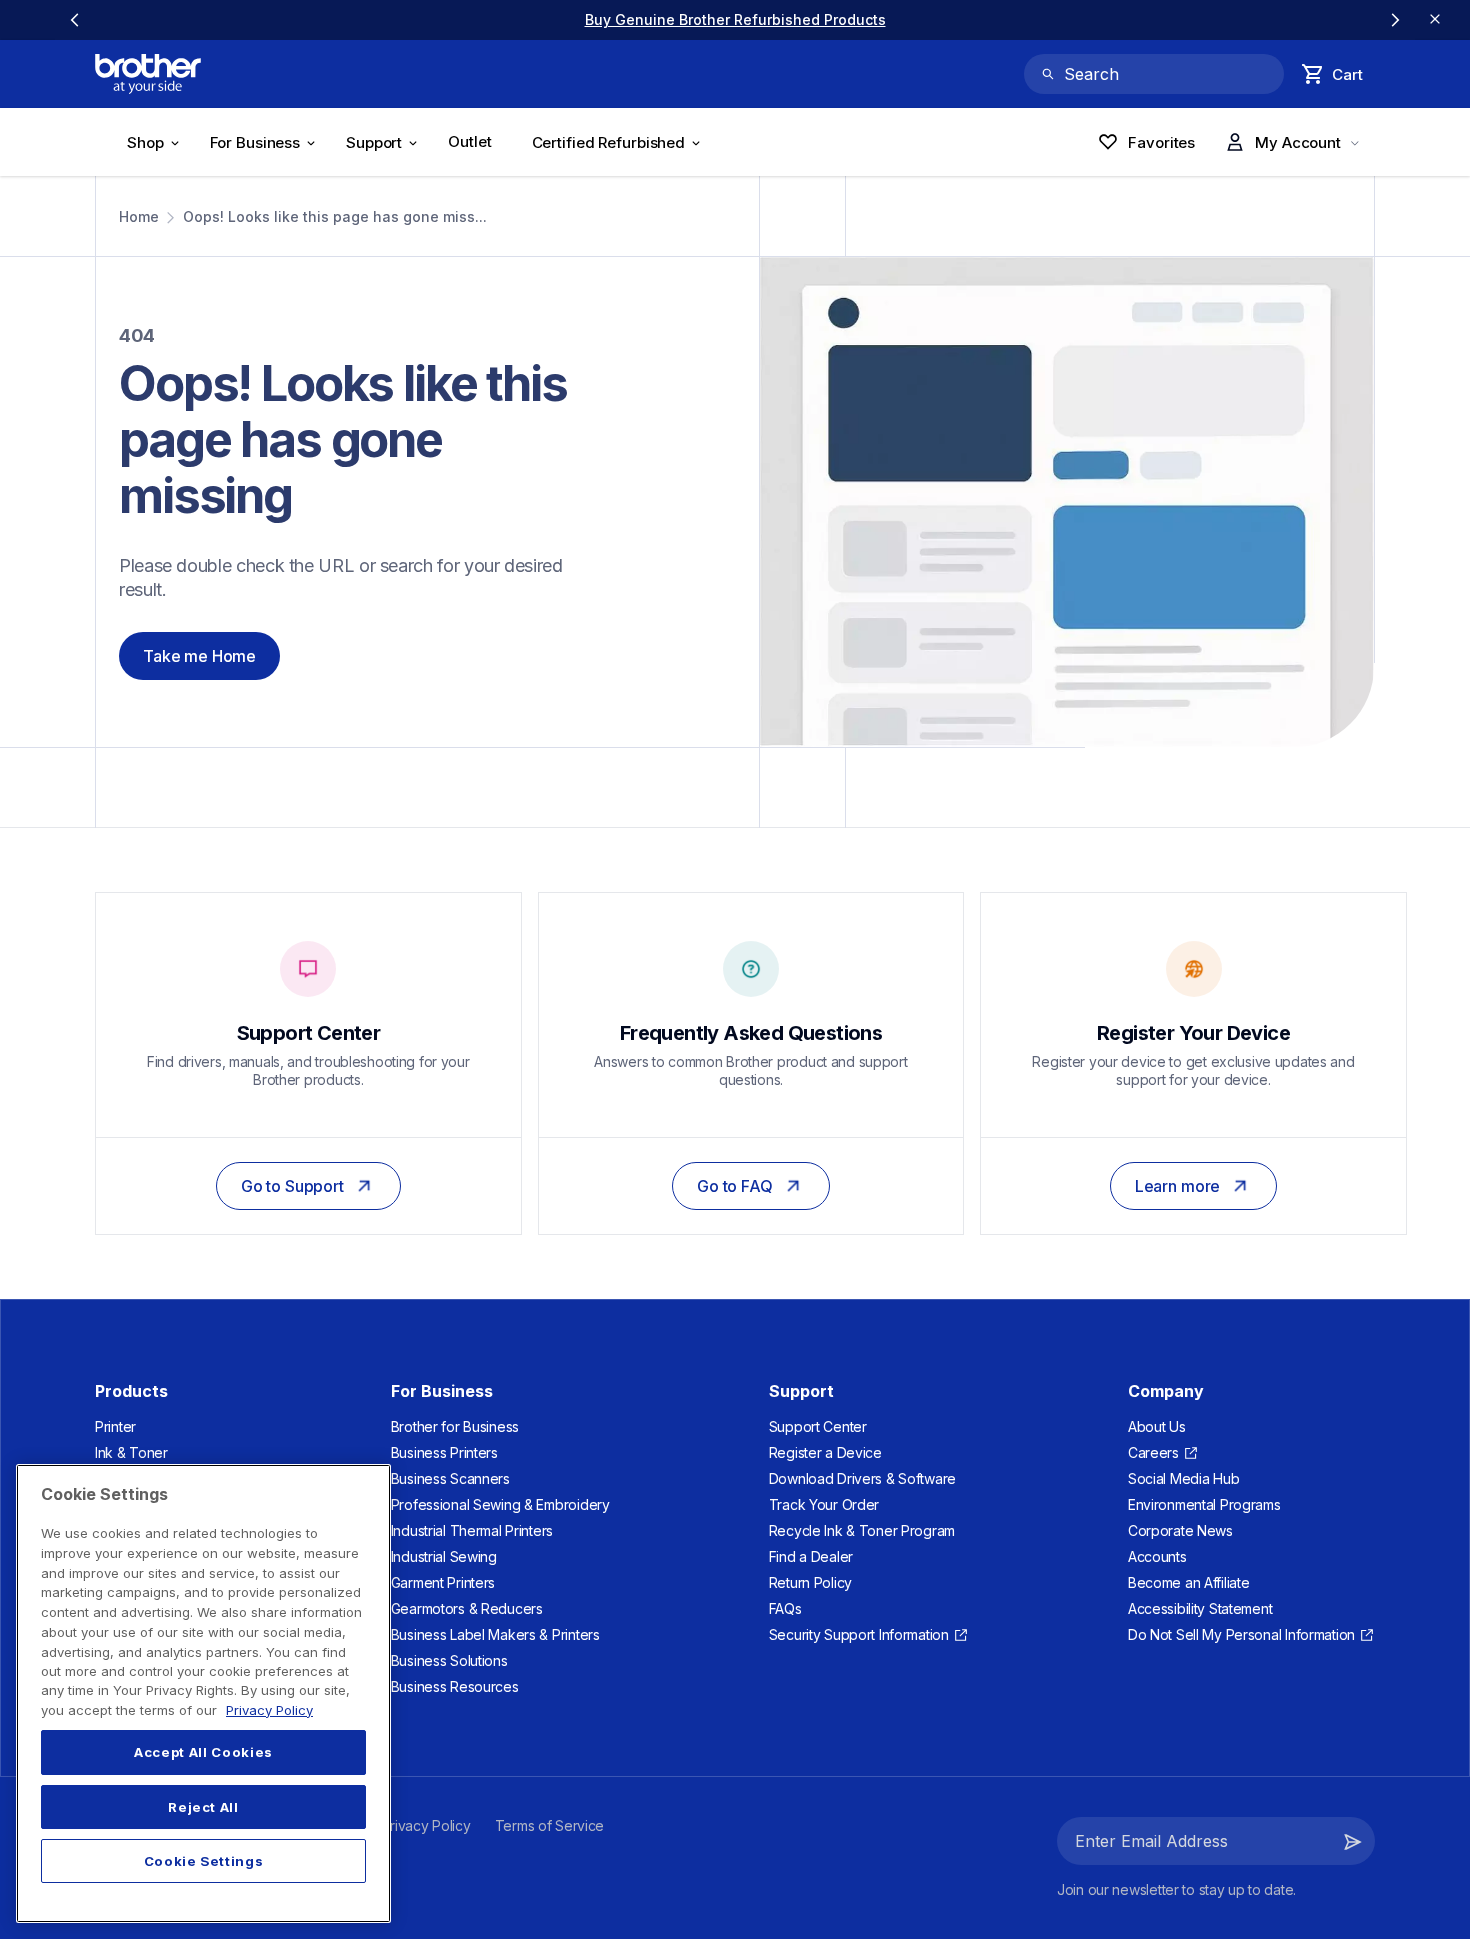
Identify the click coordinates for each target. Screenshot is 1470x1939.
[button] (1353, 1841)
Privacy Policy (269, 1710)
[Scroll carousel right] (1395, 20)
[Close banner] (1435, 20)
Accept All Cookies (203, 1753)
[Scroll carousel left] (75, 20)
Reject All (203, 1807)
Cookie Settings (204, 1861)
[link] (735, 19)
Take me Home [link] (199, 656)
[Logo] (148, 74)
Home (139, 216)
